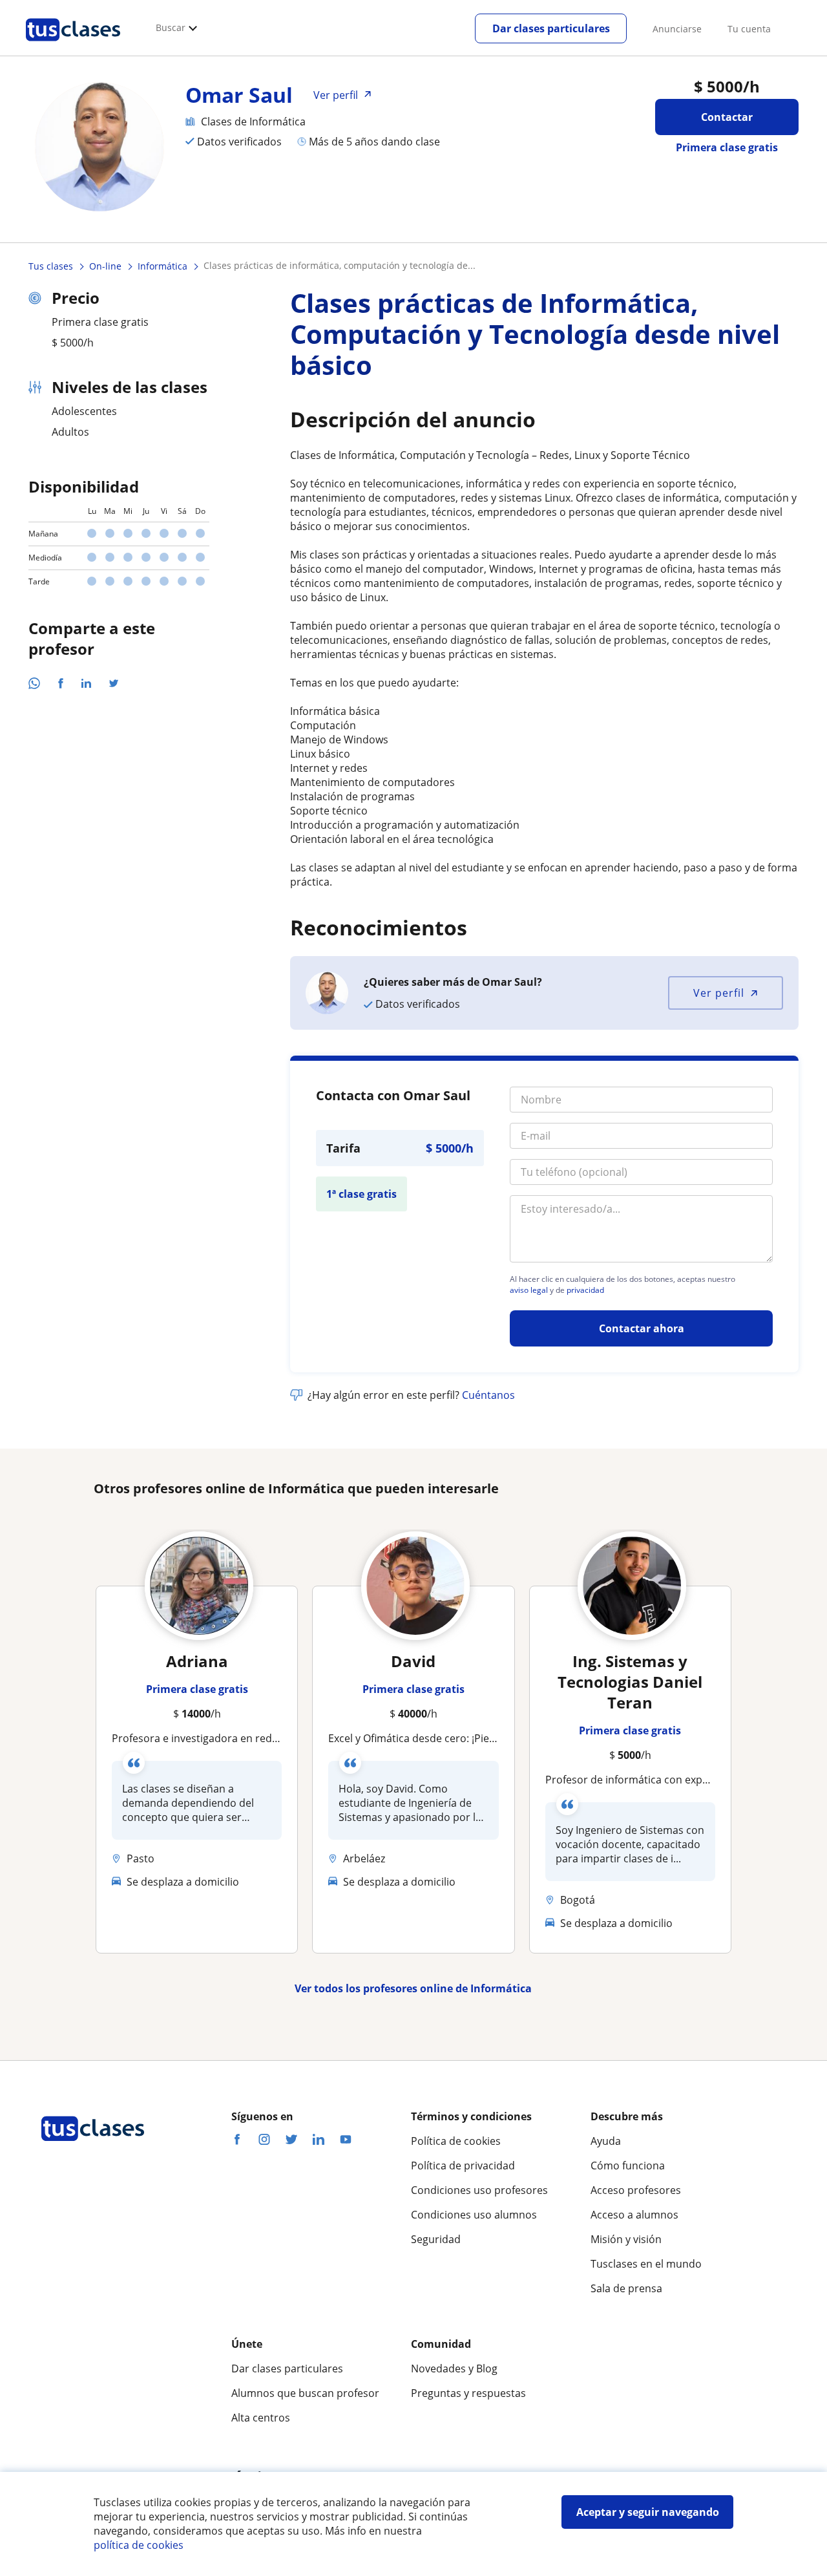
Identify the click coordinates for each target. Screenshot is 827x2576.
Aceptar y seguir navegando (648, 2512)
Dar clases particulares (551, 28)
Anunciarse (677, 29)
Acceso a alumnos (634, 2215)
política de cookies (139, 2545)
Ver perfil (719, 993)
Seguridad (436, 2239)
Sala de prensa (626, 2288)
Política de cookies (456, 2141)
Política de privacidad (463, 2166)
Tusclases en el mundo (646, 2264)
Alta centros (261, 2418)
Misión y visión (626, 2239)
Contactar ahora (642, 1328)
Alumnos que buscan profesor (305, 2393)
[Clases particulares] (73, 46)
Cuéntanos (488, 1395)
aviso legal (529, 1290)
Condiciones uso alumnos (474, 2215)
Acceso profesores (636, 2190)
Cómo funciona (628, 2166)
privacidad (585, 1290)
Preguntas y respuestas (468, 2393)
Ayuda (606, 2141)
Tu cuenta (749, 29)
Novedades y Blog (454, 2368)
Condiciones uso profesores (479, 2190)
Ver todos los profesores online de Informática (413, 1988)
